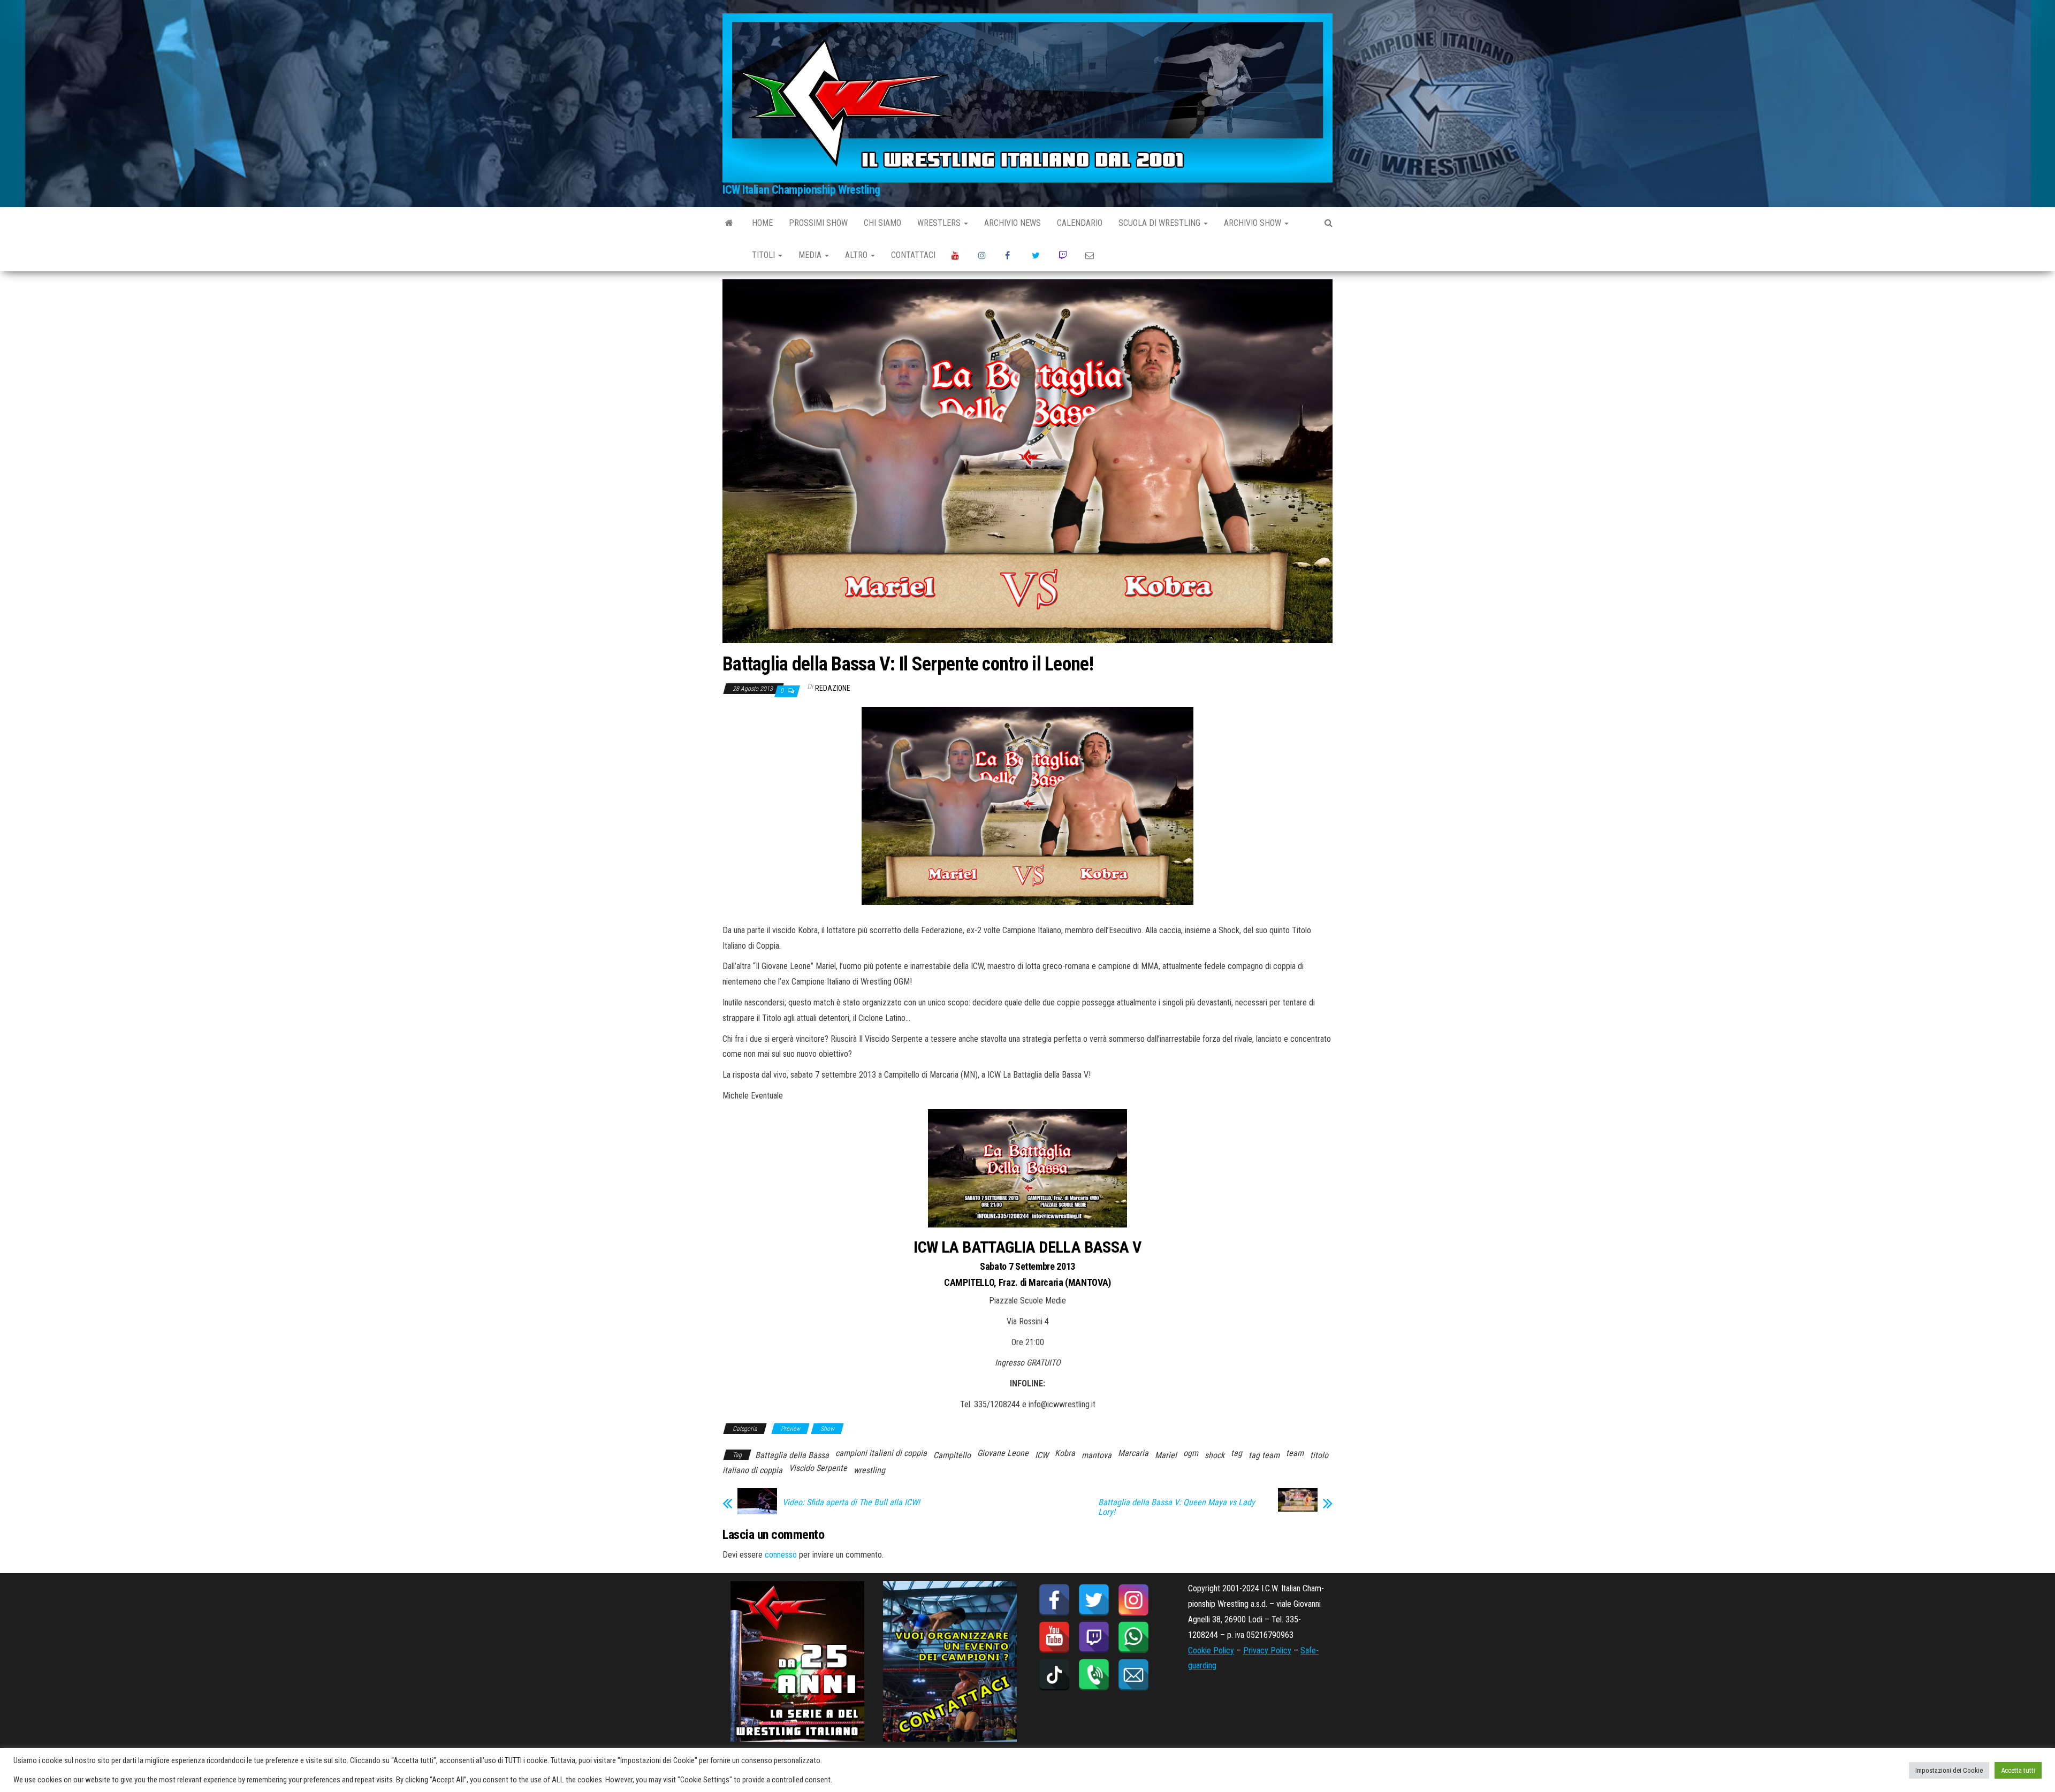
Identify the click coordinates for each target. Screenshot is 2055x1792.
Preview (790, 1429)
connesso (781, 1555)
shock (1215, 1455)
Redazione (833, 688)
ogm (1191, 1453)
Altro (857, 255)
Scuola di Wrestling (1160, 223)
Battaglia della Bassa (792, 1455)
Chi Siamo (882, 223)
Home (762, 223)
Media (811, 255)
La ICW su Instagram (984, 255)
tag (1236, 1453)
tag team (1264, 1455)
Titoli (764, 255)
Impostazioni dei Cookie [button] (1949, 1770)
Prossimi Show (818, 223)
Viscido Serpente (818, 1468)
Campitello (952, 1455)
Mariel (1166, 1455)
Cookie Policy (1211, 1650)
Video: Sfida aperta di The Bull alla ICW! (851, 1503)
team (1295, 1453)
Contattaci (913, 255)
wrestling (869, 1470)
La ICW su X (1037, 255)
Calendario (1080, 223)
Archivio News (1013, 223)
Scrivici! (1091, 255)
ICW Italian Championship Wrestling (801, 190)
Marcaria (1133, 1453)
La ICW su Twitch (1064, 255)
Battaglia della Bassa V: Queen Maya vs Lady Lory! (1177, 1507)
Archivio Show (1254, 223)
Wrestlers (940, 223)
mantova (1097, 1455)
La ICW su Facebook (1010, 255)
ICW (1042, 1455)
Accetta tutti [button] (2018, 1770)
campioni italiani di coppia (881, 1453)
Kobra (1065, 1453)
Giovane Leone (1003, 1453)
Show (827, 1429)
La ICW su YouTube (957, 255)
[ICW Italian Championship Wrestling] (729, 223)
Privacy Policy (1267, 1650)
